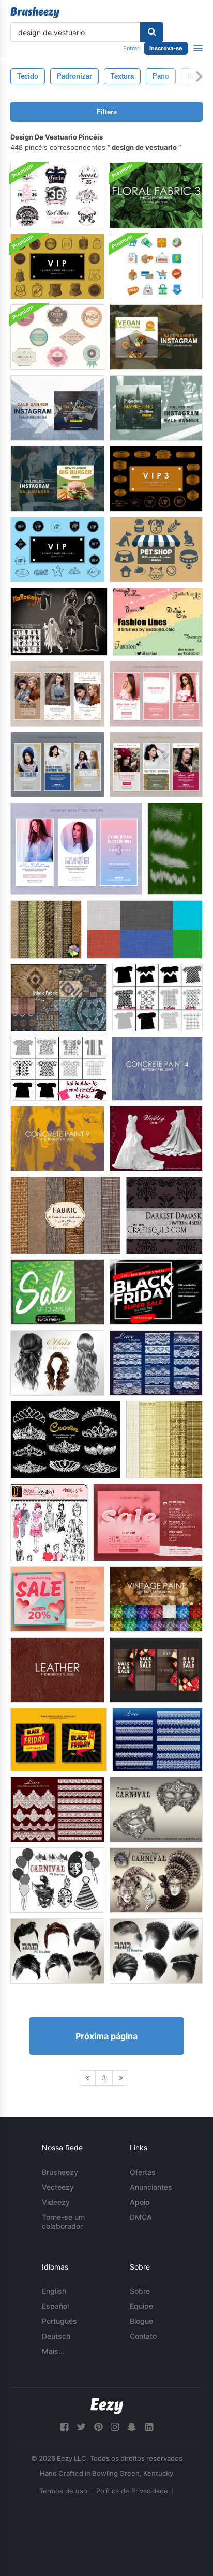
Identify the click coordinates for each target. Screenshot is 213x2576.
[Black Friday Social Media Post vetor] (59, 1740)
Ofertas (143, 2172)
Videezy (56, 2202)
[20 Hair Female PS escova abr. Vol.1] (57, 1363)
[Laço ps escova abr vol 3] (57, 1809)
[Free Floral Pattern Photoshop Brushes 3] (156, 196)
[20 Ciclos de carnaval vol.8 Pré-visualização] (57, 1880)
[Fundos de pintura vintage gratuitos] (156, 1599)
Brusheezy (60, 2172)
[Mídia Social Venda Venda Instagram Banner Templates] (57, 1292)
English (54, 2291)
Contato (143, 2336)
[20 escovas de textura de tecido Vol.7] (65, 1215)
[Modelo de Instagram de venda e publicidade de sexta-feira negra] (156, 1292)
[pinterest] (98, 2427)
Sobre (140, 2291)
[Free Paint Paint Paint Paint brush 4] (157, 1069)
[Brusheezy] (35, 12)
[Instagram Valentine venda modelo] (156, 1670)
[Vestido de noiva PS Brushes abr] (156, 1139)
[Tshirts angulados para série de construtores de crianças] (157, 998)
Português (59, 2321)
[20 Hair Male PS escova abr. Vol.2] (57, 1951)
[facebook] (64, 2427)
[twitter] (81, 2427)
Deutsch (56, 2336)
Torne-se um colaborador (63, 2222)
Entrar (131, 48)
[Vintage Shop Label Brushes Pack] (57, 337)
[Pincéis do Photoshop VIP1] (57, 266)
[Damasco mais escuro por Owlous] (164, 1215)
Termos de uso (63, 2491)
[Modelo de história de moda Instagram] (57, 694)
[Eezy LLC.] (107, 2406)
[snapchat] (132, 2427)
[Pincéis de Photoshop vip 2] (57, 550)
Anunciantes (151, 2187)
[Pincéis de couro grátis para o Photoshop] (57, 1670)
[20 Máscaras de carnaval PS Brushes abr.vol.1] (156, 1809)
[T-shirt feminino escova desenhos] (57, 196)
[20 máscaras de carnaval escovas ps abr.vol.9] (156, 1880)
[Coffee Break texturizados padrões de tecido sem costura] (164, 1440)
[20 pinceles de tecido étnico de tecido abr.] (59, 998)
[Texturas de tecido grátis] (46, 929)
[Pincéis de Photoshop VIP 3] (156, 479)
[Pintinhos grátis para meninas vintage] (49, 1522)
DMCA (141, 2217)
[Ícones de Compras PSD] (156, 266)
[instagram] (115, 2427)
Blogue (141, 2321)
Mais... (53, 2351)
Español (55, 2306)
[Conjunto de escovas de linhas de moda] (158, 622)
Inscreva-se (166, 48)
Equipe (141, 2306)
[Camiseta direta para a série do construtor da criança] (58, 1069)
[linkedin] (149, 2427)
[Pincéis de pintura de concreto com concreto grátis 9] (57, 1139)
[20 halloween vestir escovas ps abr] (59, 622)
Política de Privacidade (132, 2491)
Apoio (140, 2202)
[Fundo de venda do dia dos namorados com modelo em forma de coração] (148, 1522)
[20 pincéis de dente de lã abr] (156, 1363)
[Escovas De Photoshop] (156, 550)
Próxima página (106, 2036)
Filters (107, 112)
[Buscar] (152, 32)
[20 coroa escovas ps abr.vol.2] (65, 1440)
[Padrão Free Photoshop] (145, 929)
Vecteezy (58, 2187)
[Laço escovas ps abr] (157, 1740)
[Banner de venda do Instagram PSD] (156, 337)
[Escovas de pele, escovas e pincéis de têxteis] (175, 849)
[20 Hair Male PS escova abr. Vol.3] (156, 1951)
